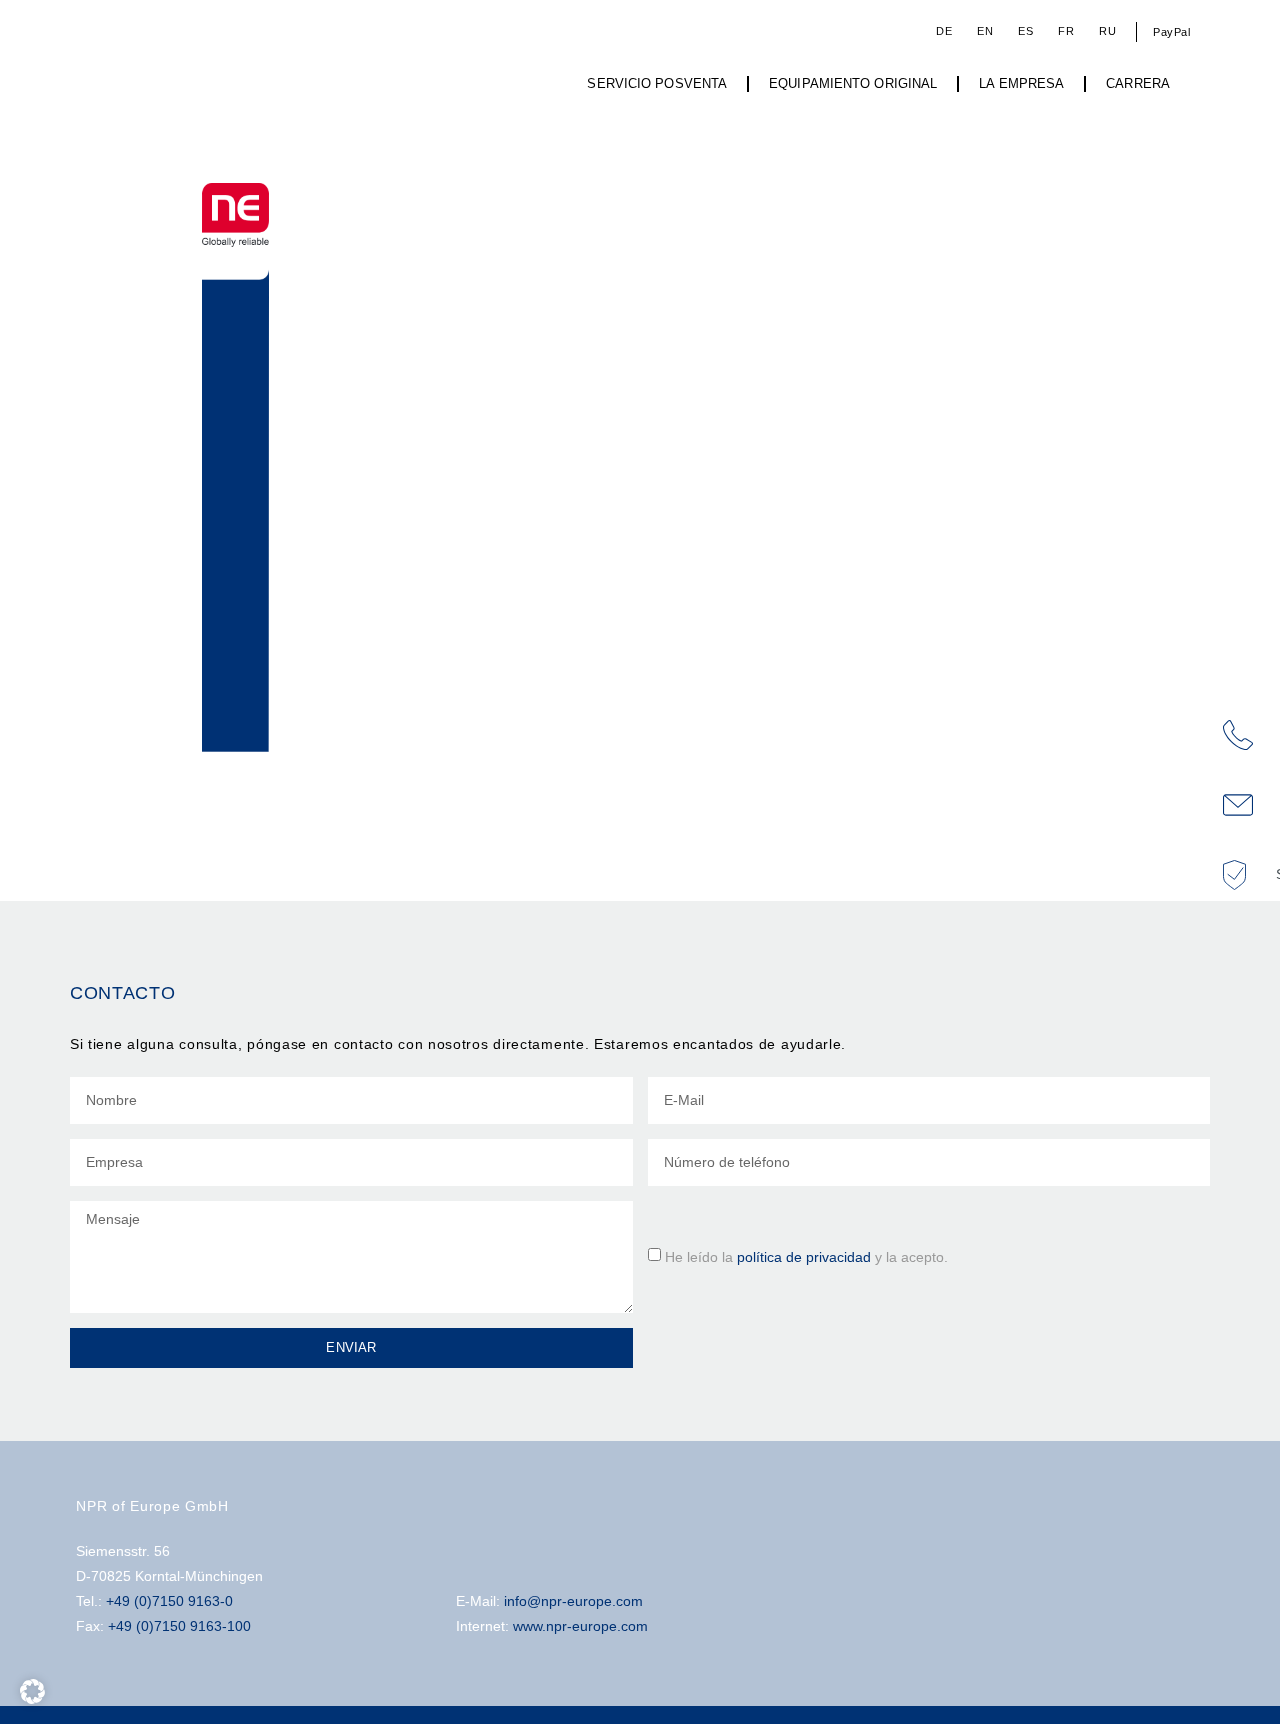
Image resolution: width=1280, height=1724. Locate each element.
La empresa (1021, 83)
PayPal (1171, 32)
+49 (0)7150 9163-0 (169, 1601)
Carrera (1138, 83)
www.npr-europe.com (580, 1626)
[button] (32, 1691)
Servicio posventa (657, 83)
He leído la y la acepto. (806, 1256)
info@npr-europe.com (573, 1601)
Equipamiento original (853, 83)
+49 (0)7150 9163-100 (179, 1626)
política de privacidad (804, 1256)
